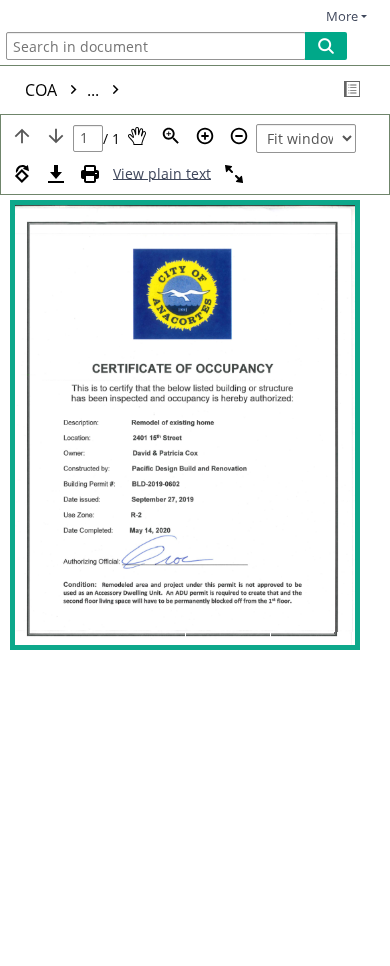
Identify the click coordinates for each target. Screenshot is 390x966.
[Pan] (137, 136)
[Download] (56, 174)
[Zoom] (171, 136)
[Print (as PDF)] (90, 174)
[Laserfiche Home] (85, 13)
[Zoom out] (239, 136)
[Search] (326, 46)
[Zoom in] (205, 136)
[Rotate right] (22, 174)
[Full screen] (234, 174)
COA (64, 90)
